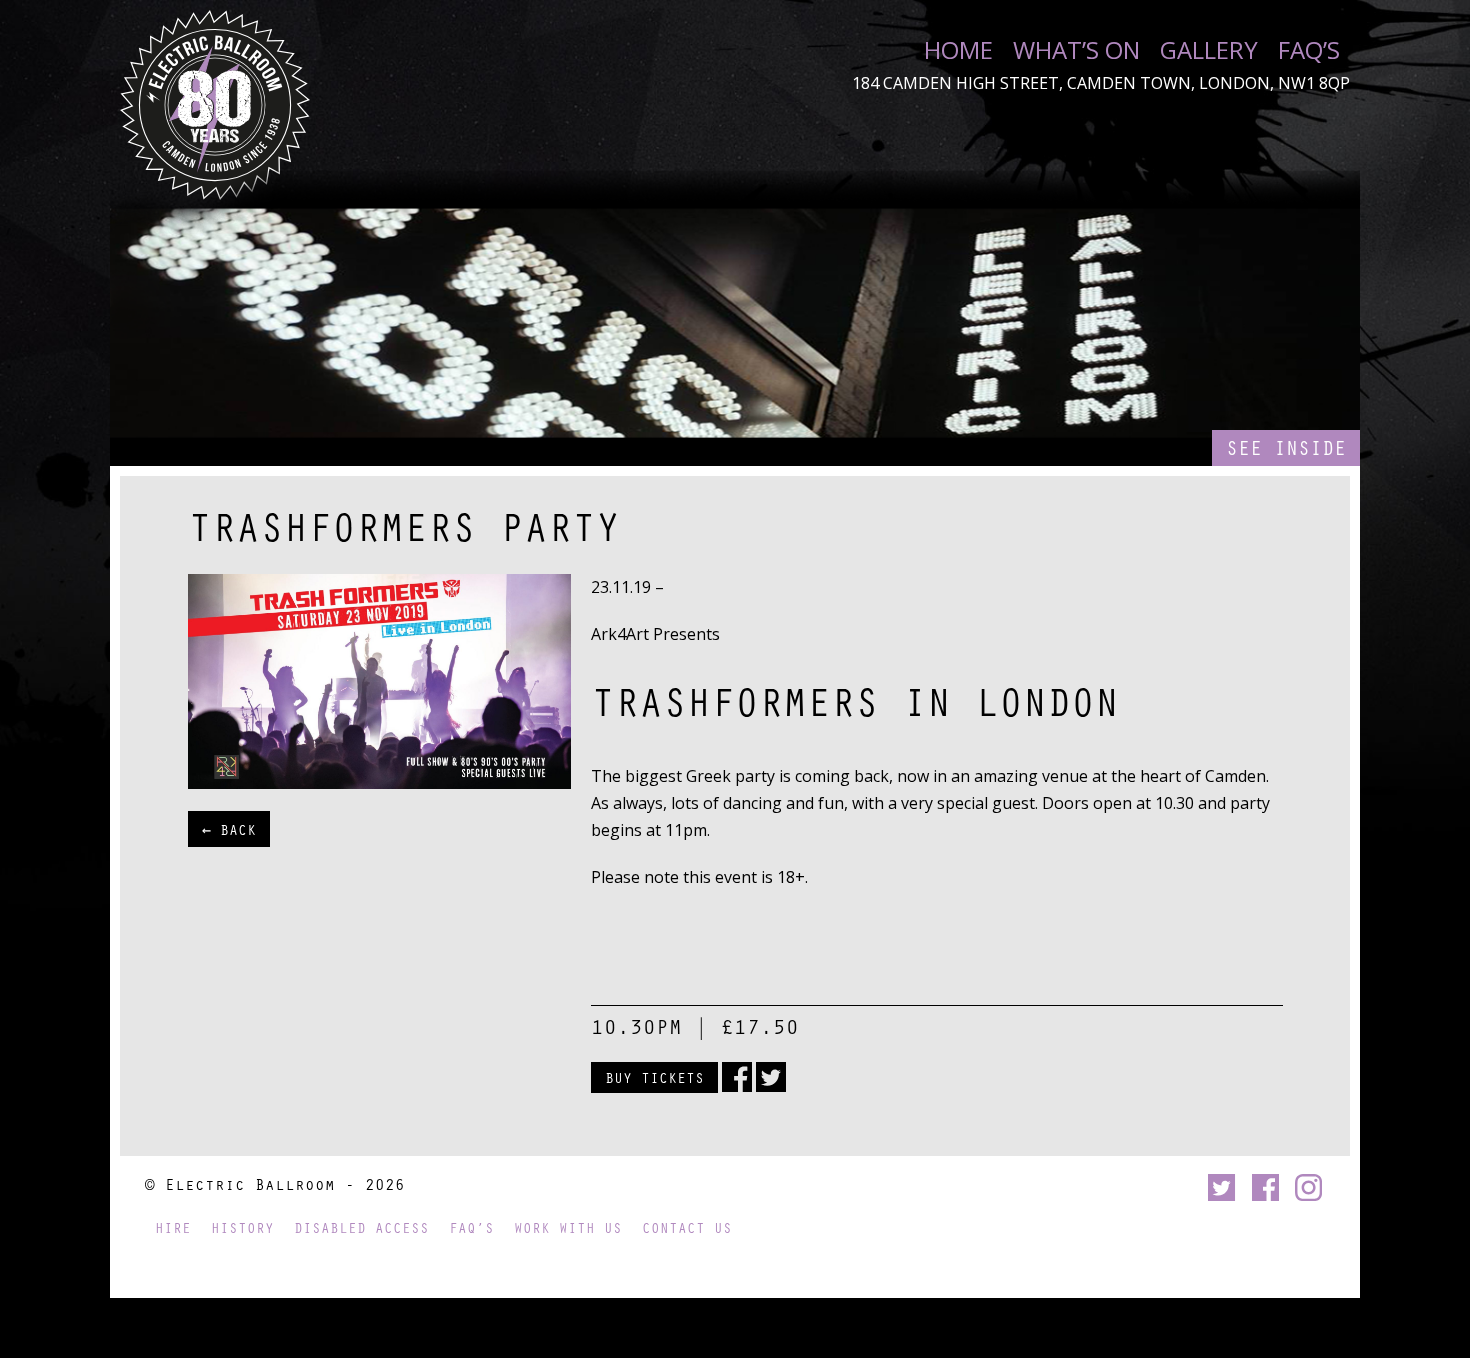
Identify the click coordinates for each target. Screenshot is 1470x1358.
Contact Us (687, 1227)
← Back (229, 829)
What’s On (1076, 50)
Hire (173, 1227)
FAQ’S (1309, 50)
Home (958, 50)
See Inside (1286, 447)
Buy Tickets (654, 1077)
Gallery (1209, 50)
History (242, 1227)
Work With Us (568, 1227)
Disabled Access (361, 1227)
